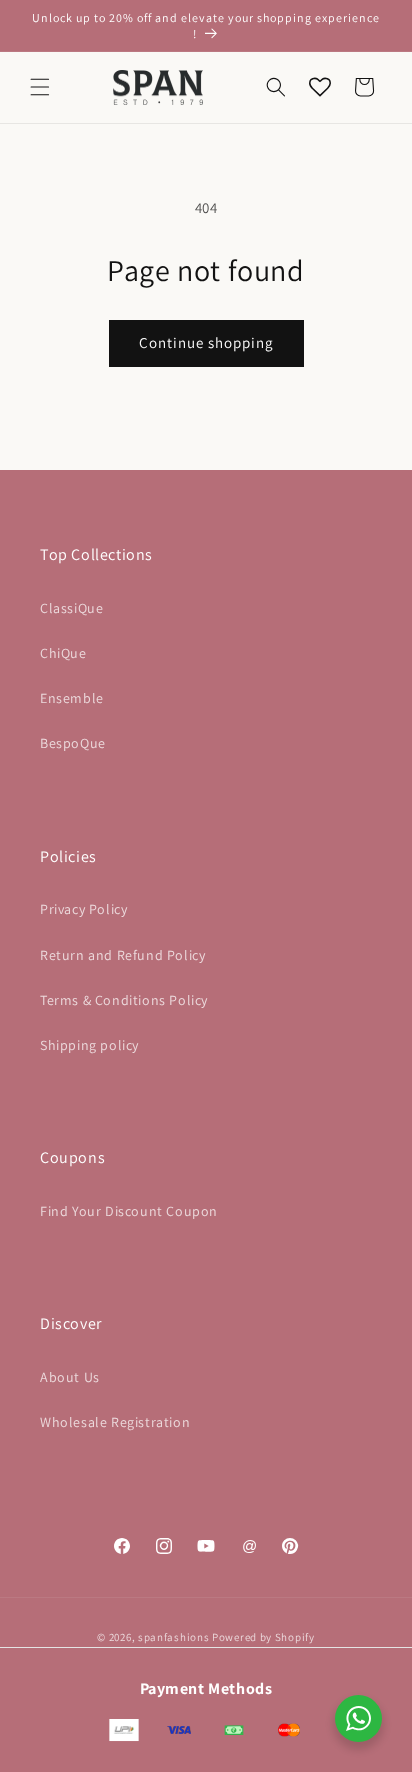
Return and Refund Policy (122, 955)
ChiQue (63, 653)
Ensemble (72, 698)
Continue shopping (206, 342)
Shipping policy (89, 1045)
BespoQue (73, 743)
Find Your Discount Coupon (129, 1211)
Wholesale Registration (115, 1422)
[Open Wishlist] (320, 87)
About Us (70, 1377)
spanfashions (173, 1637)
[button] (40, 87)
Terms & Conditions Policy (124, 1000)
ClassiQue (71, 608)
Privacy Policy (83, 909)
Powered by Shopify (263, 1637)
